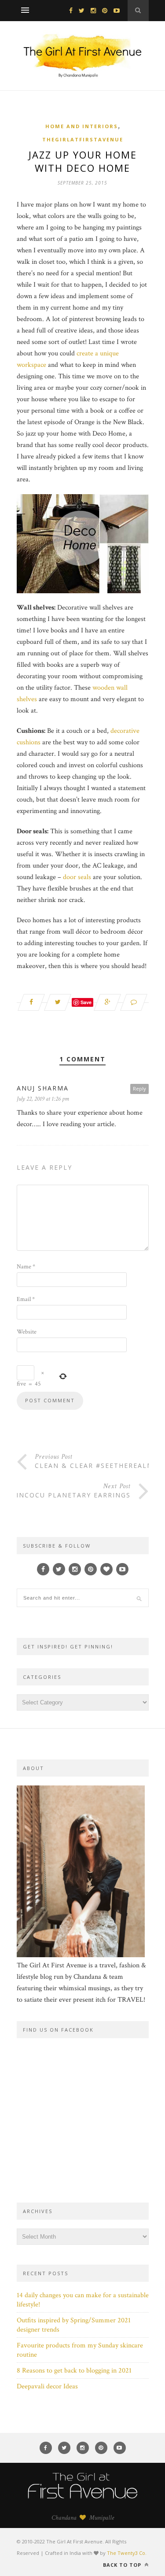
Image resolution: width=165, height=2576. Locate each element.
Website (27, 1332)
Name (26, 1267)
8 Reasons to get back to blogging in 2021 (74, 2371)
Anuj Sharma (43, 1088)
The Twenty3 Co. (127, 2553)
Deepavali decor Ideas (47, 2386)
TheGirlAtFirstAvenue (83, 139)
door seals (77, 877)
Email (26, 1299)
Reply (139, 1088)
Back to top (123, 2565)
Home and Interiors (82, 126)
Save (86, 1002)
